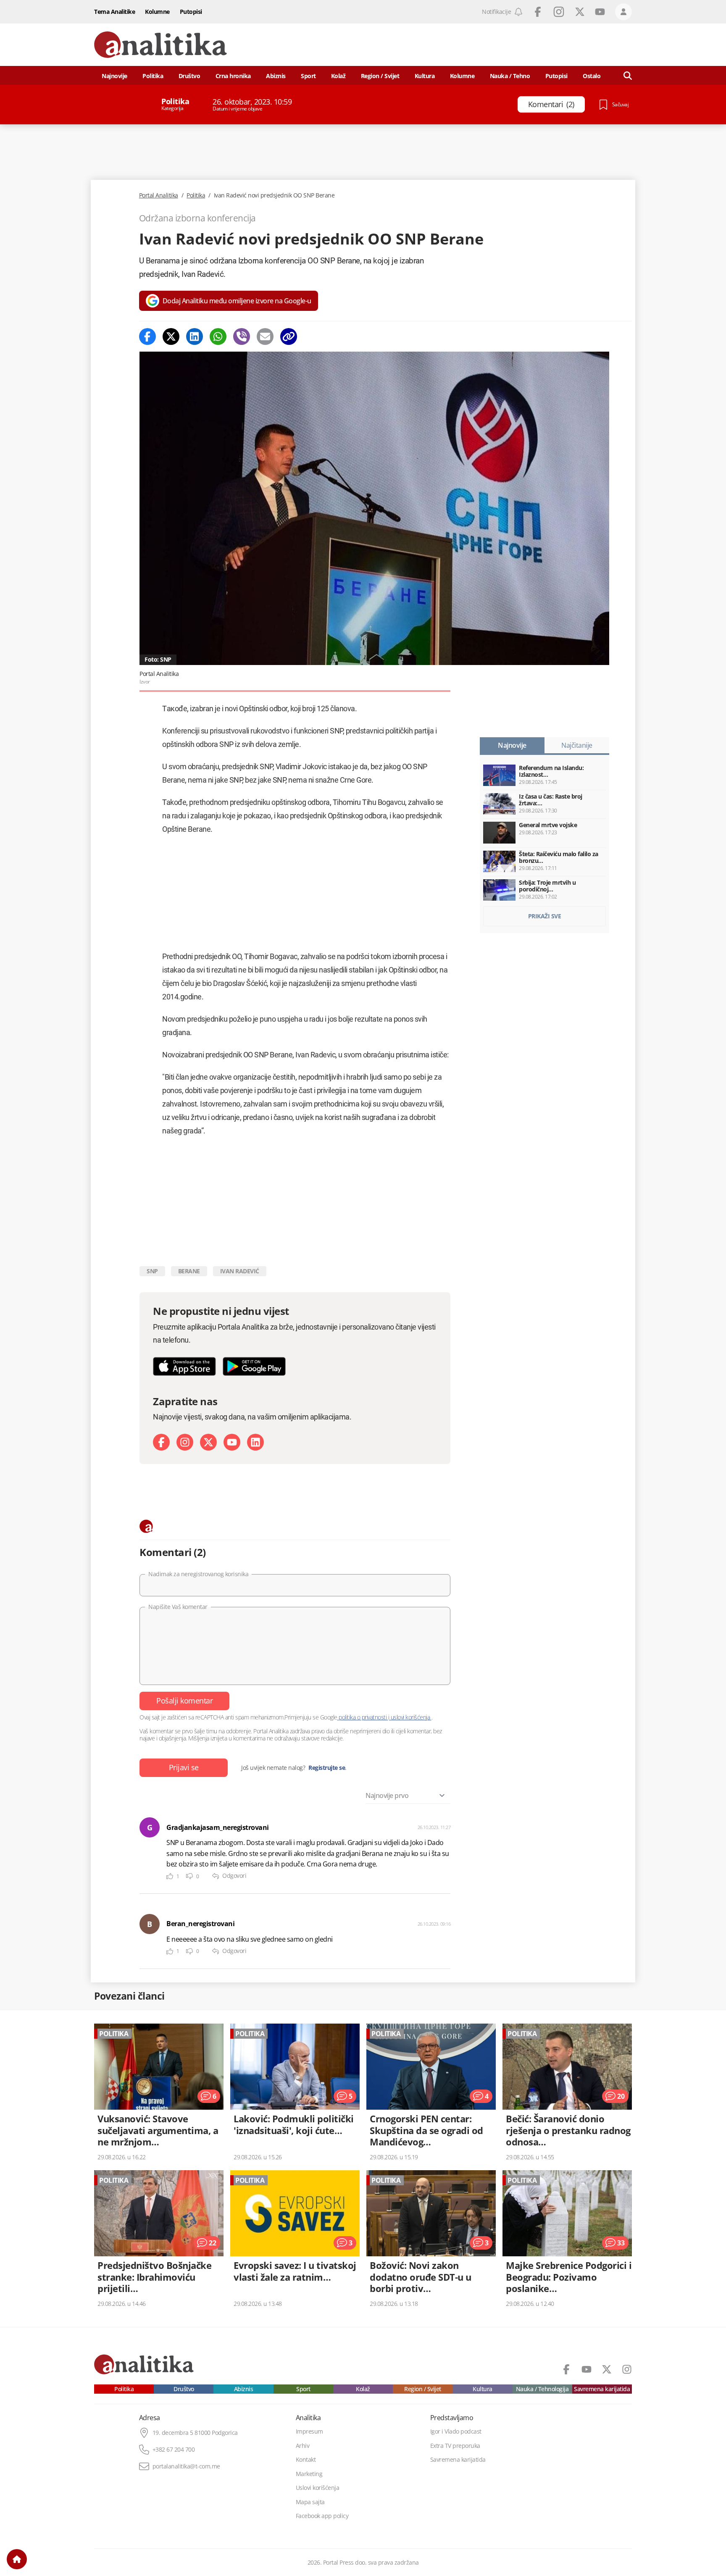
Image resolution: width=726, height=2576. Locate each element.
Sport (308, 76)
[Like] (170, 1876)
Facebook (538, 12)
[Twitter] (171, 336)
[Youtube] (232, 1442)
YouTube (600, 12)
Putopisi (191, 12)
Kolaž (338, 76)
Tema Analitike (114, 12)
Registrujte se (327, 1768)
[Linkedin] (195, 336)
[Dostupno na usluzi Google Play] (254, 1366)
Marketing (309, 2474)
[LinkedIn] (255, 1442)
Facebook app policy (322, 2516)
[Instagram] (185, 1442)
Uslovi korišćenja (318, 2488)
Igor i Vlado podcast (456, 2431)
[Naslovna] (17, 2559)
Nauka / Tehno (510, 76)
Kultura (425, 76)
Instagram (559, 12)
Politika (153, 76)
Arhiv (303, 2446)
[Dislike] (189, 1876)
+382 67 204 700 (174, 2450)
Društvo (189, 76)
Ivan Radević (240, 1271)
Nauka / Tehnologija (542, 2389)
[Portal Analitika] (160, 45)
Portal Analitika (159, 195)
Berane (189, 1271)
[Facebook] (147, 336)
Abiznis (276, 76)
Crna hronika (233, 76)
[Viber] (242, 336)
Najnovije (114, 76)
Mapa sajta (310, 2502)
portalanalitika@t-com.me (186, 2466)
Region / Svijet (380, 76)
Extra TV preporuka (455, 2446)
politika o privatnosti (363, 1717)
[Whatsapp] (218, 336)
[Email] (265, 336)
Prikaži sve (545, 916)
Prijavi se (184, 1767)
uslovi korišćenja (410, 1717)
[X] (208, 1442)
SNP (152, 1271)
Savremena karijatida (602, 2389)
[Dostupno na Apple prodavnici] (184, 1366)
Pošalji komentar (184, 1701)
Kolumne (157, 12)
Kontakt (306, 2460)
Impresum (309, 2431)
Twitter (580, 12)
